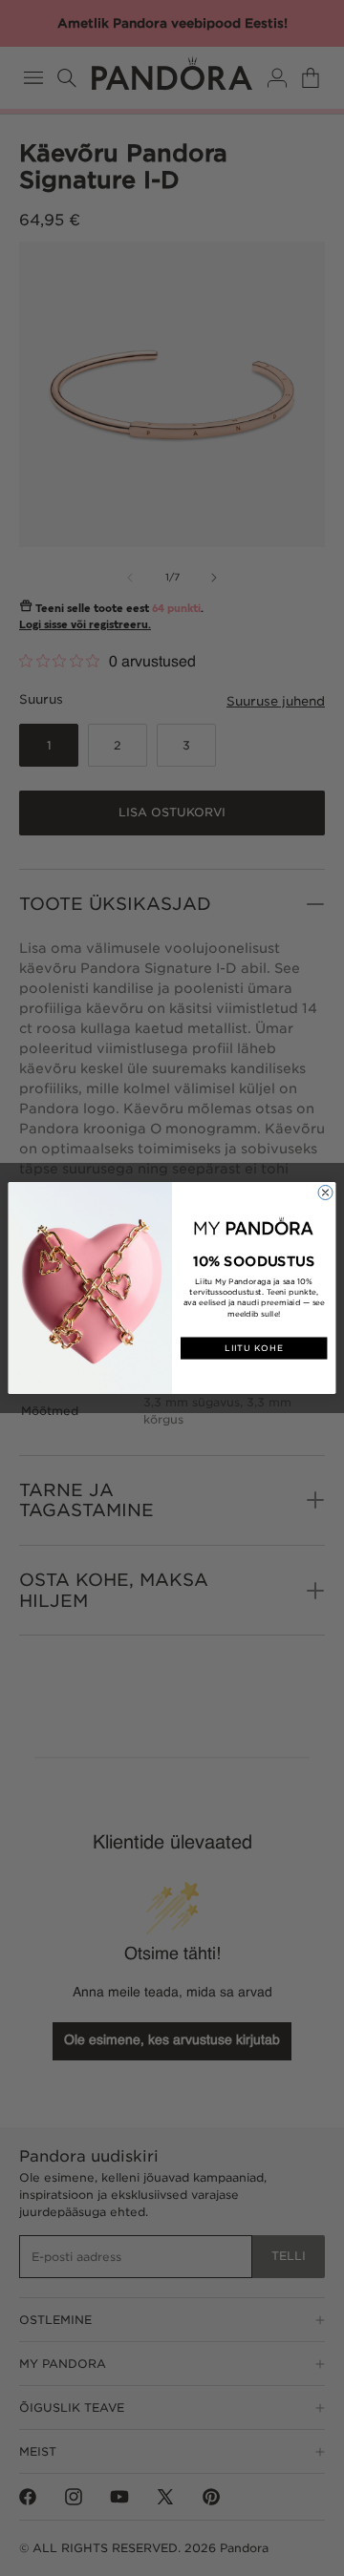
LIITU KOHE (254, 1348)
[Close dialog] (325, 1192)
